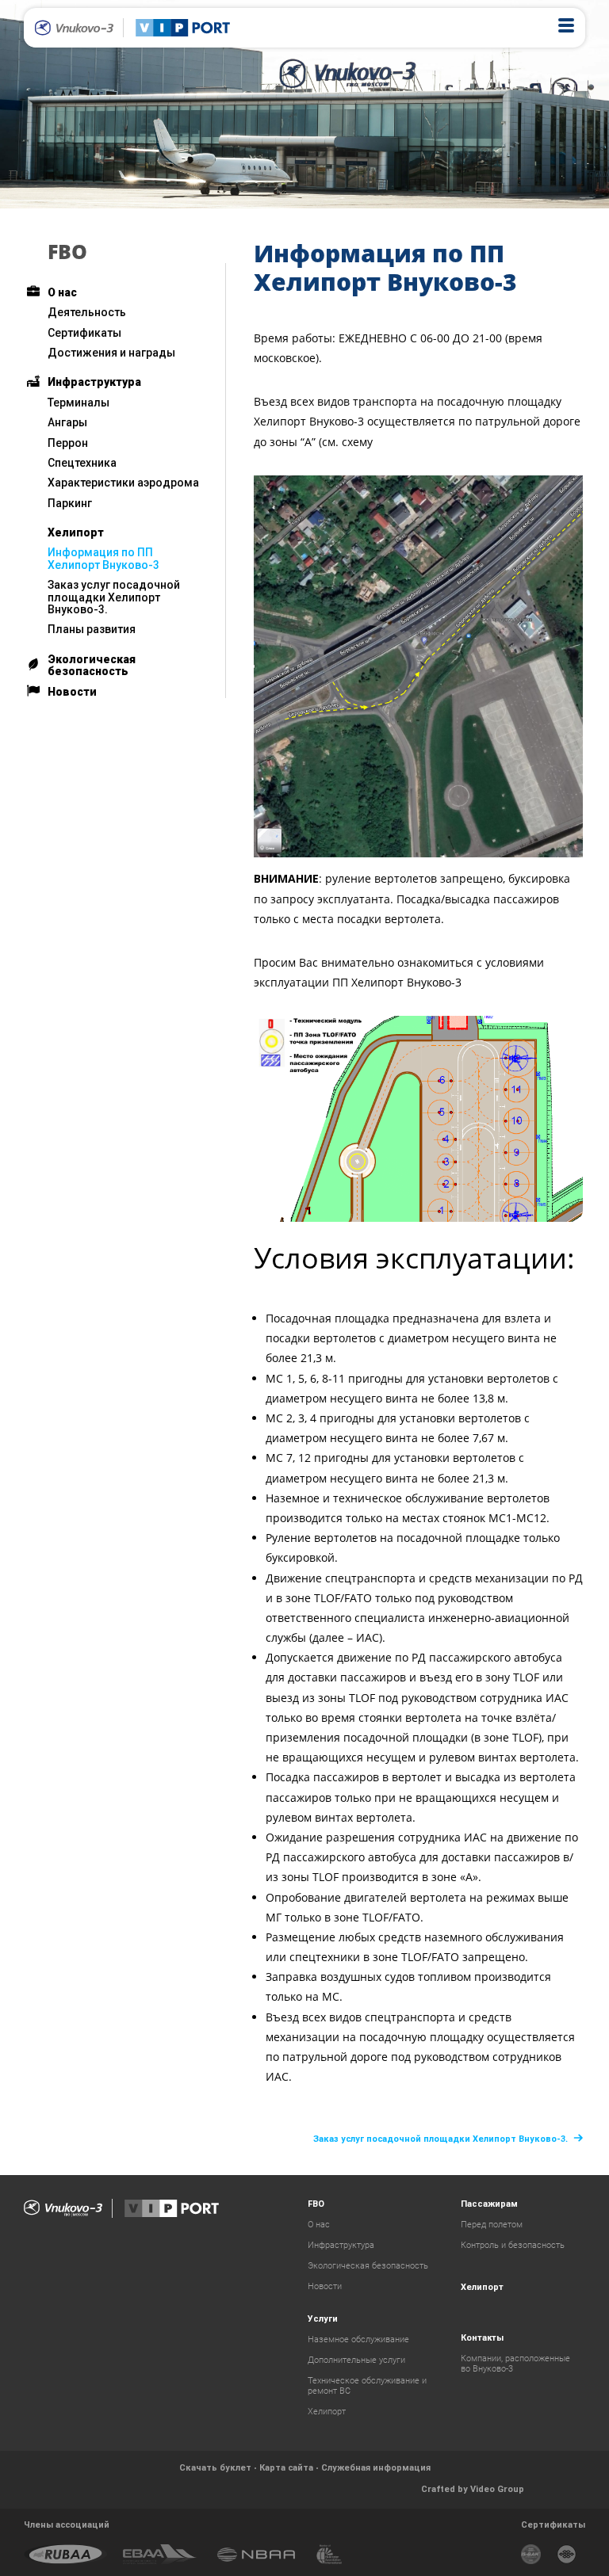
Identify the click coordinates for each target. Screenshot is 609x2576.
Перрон (68, 443)
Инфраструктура (94, 382)
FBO (67, 251)
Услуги (323, 2319)
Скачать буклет (215, 2468)
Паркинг (70, 503)
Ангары (67, 422)
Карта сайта (286, 2468)
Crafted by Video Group (473, 2489)
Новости (72, 692)
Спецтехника (82, 463)
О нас (62, 292)
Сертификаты (84, 333)
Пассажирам (489, 2204)
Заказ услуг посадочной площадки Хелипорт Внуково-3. (114, 597)
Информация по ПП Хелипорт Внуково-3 (103, 558)
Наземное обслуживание (358, 2339)
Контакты (482, 2338)
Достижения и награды (111, 353)
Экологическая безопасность (92, 665)
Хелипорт (76, 532)
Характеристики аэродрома (123, 483)
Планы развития (92, 629)
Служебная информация (376, 2468)
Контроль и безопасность (513, 2245)
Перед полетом (492, 2225)
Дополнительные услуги (356, 2360)
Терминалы (79, 403)
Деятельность (87, 312)
